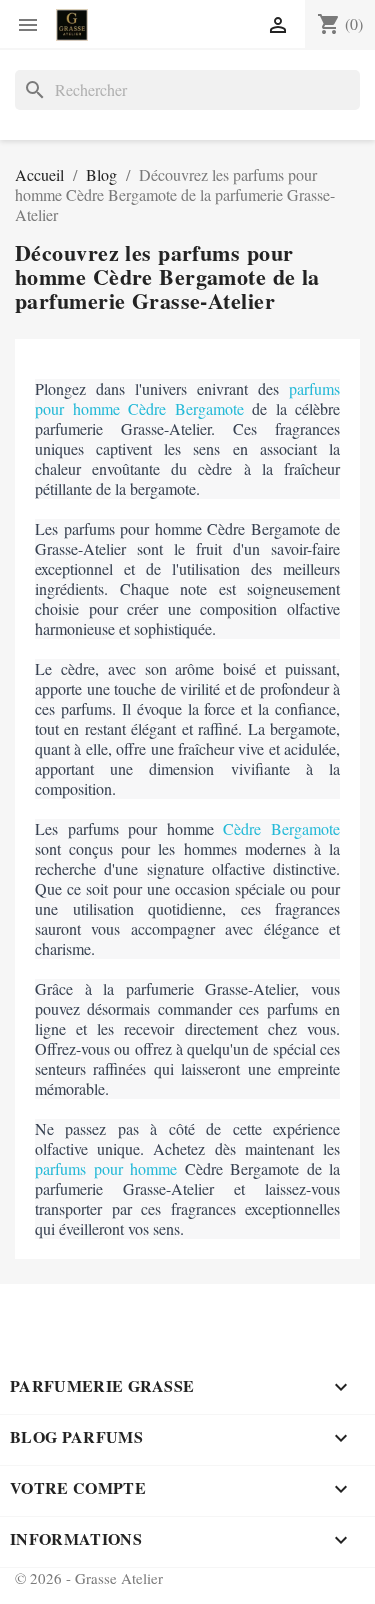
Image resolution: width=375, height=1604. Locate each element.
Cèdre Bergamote (281, 828)
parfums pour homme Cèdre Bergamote (187, 398)
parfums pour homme (106, 1168)
